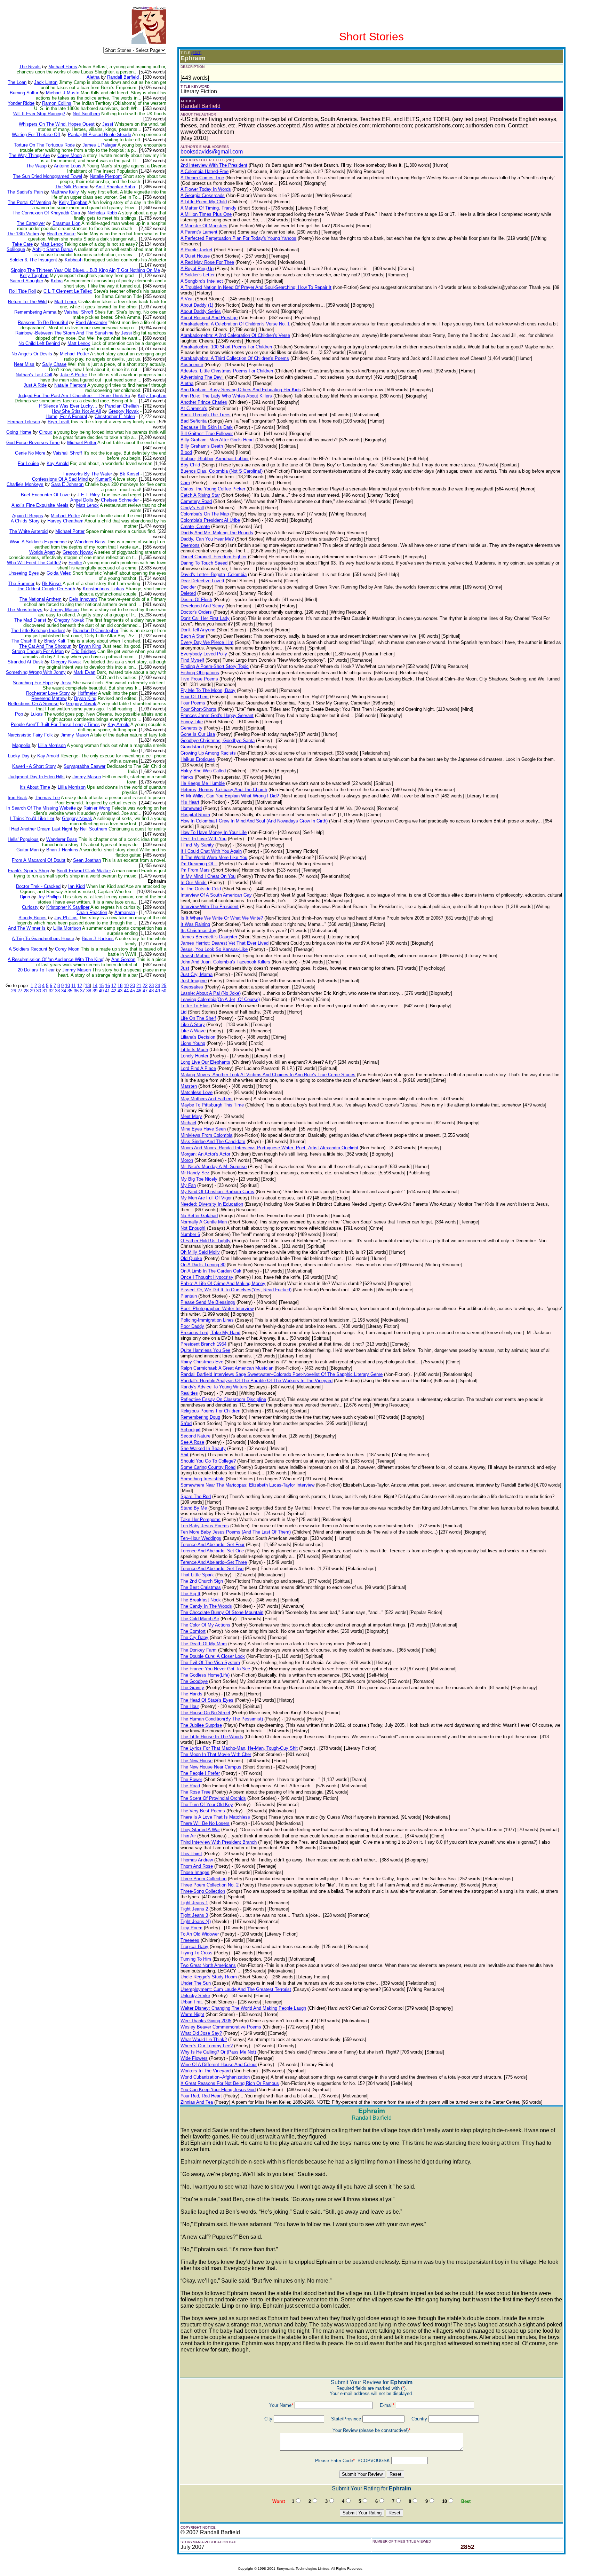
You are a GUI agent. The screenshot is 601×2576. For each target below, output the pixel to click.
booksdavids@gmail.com (212, 152)
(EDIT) (196, 53)
